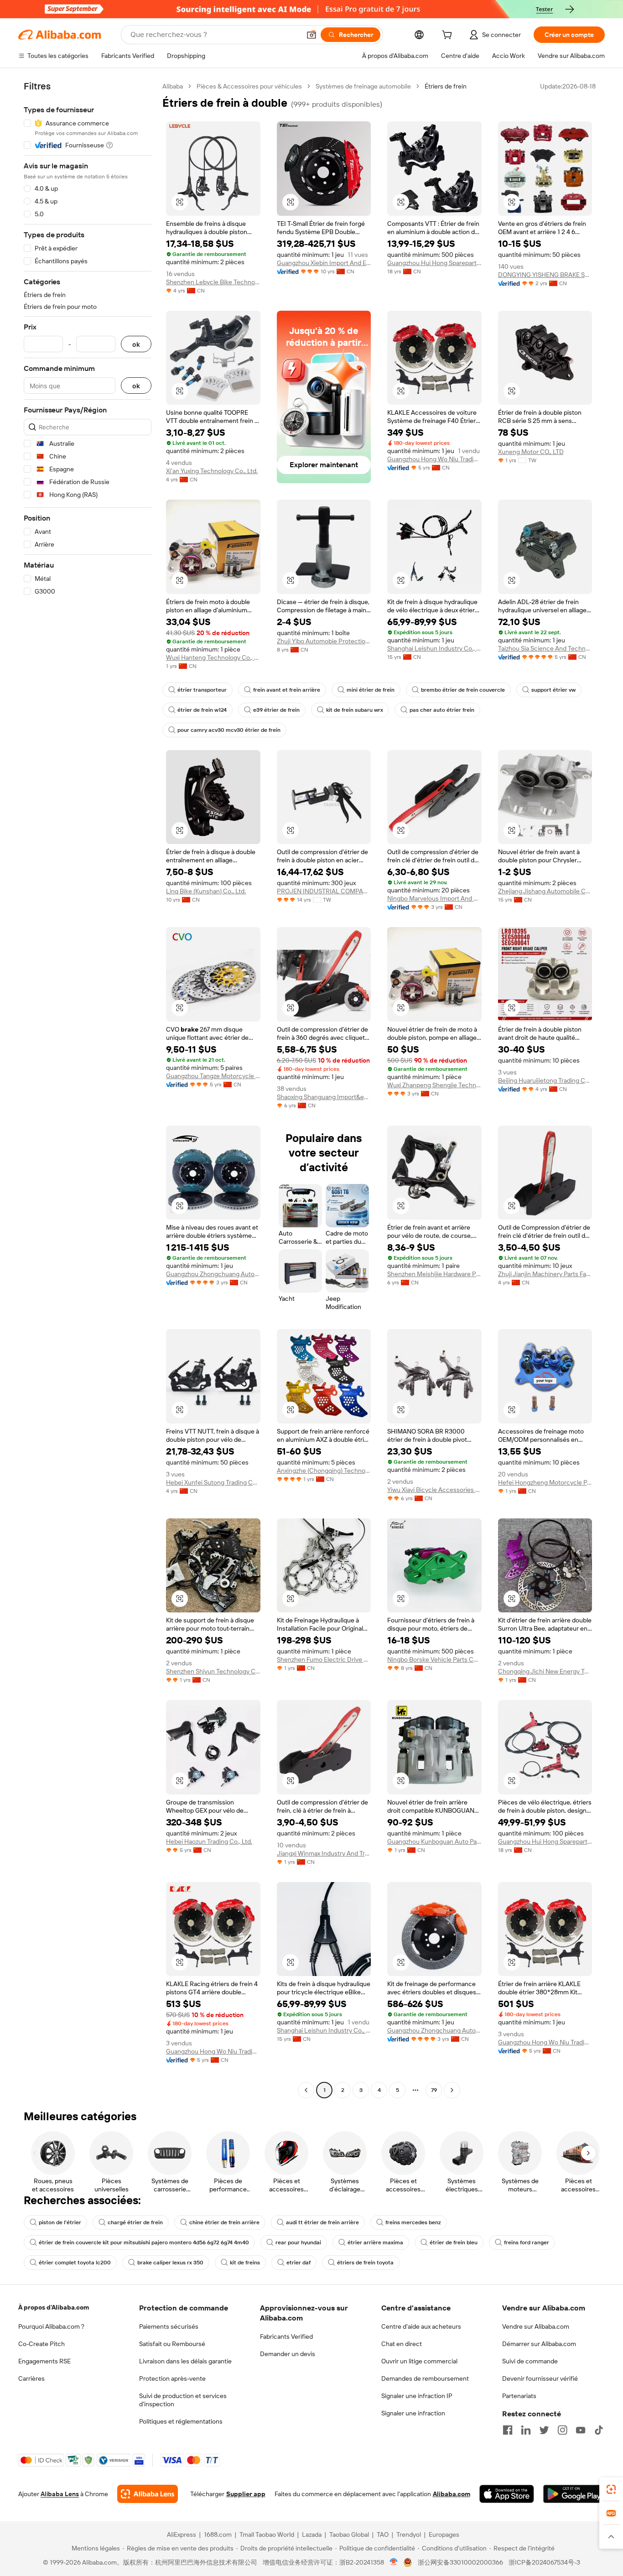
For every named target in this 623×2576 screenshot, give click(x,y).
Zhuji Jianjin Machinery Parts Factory (545, 1274)
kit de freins (245, 2263)
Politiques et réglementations (181, 2421)
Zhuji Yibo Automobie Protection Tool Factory (324, 641)
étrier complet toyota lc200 (75, 2263)
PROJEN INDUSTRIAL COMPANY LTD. (324, 891)
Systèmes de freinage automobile (363, 86)
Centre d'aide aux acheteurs (421, 2326)
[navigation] (88, 1089)
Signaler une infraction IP (417, 2396)
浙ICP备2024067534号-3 (544, 2562)
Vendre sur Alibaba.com (536, 2326)
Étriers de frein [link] (446, 86)
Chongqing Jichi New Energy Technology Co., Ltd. (545, 1671)
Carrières (31, 2378)
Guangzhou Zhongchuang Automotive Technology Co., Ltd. (213, 1274)
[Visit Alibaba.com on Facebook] (508, 2430)
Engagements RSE (44, 2361)
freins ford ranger (527, 2242)
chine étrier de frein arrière (224, 2222)
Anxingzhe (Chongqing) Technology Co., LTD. (324, 1471)
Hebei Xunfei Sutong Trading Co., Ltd (213, 1482)
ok (136, 344)
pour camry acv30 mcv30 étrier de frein (229, 730)
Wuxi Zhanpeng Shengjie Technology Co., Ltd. (434, 1085)
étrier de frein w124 (202, 710)
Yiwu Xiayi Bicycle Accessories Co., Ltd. (434, 1490)
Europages (444, 2534)
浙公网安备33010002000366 (460, 2562)
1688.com (218, 2534)
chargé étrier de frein (135, 2222)
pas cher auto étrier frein (442, 710)
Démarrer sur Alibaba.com (539, 2344)
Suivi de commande (530, 2361)
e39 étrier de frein (276, 710)
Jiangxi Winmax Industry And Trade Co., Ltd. (324, 1853)
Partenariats (519, 2396)
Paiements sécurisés (169, 2326)
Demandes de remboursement (425, 2378)
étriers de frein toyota (365, 2263)
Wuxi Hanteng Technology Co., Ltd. (213, 657)
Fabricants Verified (286, 2336)
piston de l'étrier (60, 2222)
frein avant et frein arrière (287, 690)
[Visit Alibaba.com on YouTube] (581, 2430)
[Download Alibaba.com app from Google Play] (574, 2494)
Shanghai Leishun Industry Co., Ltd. (434, 648)
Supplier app (246, 2494)
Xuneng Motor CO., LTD (531, 452)
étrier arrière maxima (375, 2242)
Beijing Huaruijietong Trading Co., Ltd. (545, 1080)
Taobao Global (349, 2534)
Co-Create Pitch (42, 2344)
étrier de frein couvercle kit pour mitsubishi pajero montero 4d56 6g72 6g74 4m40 (144, 2242)
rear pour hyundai (298, 2242)
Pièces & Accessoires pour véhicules (249, 86)
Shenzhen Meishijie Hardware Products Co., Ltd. (434, 1274)
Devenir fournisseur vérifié (540, 2378)
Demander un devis (288, 2354)
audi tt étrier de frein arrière (322, 2222)
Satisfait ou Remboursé (172, 2344)
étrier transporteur (202, 690)
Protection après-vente (172, 2378)
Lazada (312, 2534)
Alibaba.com (452, 2494)
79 (434, 2090)
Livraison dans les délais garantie (185, 2361)
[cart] (449, 36)
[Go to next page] (452, 2090)
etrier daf (299, 2263)
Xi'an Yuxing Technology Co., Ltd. (212, 471)
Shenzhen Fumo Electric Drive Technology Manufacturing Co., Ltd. (324, 1659)
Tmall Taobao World (267, 2534)
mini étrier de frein (371, 690)
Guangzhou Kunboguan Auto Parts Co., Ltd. (434, 1841)
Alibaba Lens (60, 2494)
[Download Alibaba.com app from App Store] (507, 2494)
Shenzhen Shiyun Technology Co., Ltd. (213, 1671)
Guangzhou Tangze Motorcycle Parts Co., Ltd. (213, 1076)
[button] (311, 35)
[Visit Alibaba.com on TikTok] (599, 2430)
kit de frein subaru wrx (355, 710)
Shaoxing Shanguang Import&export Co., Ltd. (324, 1097)
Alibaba (173, 86)
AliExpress (182, 2534)
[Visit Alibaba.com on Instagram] (562, 2430)
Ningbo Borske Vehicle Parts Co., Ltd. (434, 1659)
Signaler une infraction (413, 2413)
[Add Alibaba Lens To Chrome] (148, 2494)
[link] (611, 2489)
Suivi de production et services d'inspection (183, 2400)
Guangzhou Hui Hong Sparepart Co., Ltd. (434, 263)
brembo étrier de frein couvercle (463, 690)
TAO (383, 2534)
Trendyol (409, 2534)
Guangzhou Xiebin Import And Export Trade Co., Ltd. (324, 263)
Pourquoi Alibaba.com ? (51, 2326)
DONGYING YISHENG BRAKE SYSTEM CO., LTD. (545, 275)
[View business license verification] (394, 2562)
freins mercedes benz (413, 2222)
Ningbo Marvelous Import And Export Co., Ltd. (434, 898)
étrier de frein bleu (454, 2242)
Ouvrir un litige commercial (419, 2361)
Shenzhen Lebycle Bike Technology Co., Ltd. (213, 282)
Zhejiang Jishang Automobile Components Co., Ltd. (545, 891)
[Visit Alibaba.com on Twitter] (544, 2430)
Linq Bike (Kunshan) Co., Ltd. (206, 891)
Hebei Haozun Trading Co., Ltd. (209, 1841)
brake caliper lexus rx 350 (170, 2263)
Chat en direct (402, 2344)
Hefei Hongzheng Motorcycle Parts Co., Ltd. (545, 1482)
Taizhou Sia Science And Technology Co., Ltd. (545, 648)
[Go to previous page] (306, 2090)
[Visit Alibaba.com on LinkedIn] (526, 2430)
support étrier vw (553, 690)
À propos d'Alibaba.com (54, 2307)
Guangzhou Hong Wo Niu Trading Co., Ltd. (434, 459)
